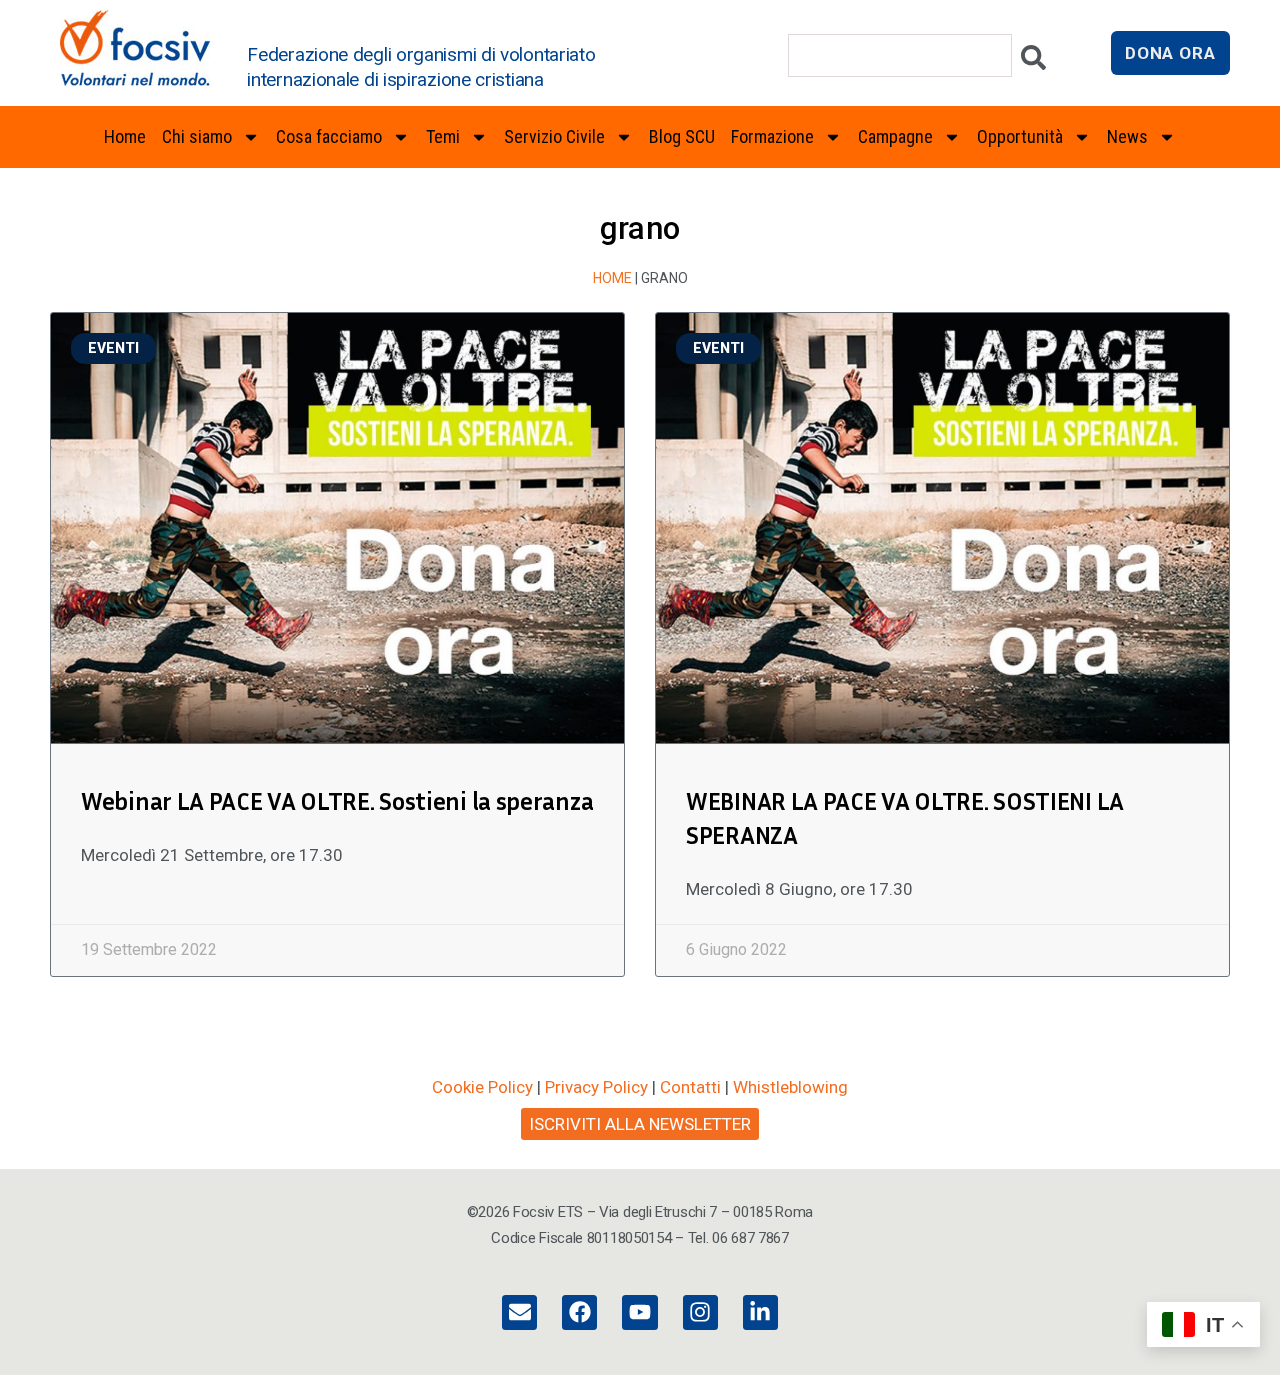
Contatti (690, 1087)
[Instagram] (700, 1312)
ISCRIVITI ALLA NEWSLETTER (640, 1124)
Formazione (772, 136)
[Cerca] (1033, 62)
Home (125, 136)
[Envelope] (519, 1312)
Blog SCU (682, 136)
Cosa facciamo (329, 136)
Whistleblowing (790, 1087)
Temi (443, 136)
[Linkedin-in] (760, 1312)
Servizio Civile (554, 136)
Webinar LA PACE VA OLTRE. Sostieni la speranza (337, 801)
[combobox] (900, 55)
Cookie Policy (482, 1087)
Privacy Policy (596, 1087)
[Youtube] (639, 1312)
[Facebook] (579, 1312)
